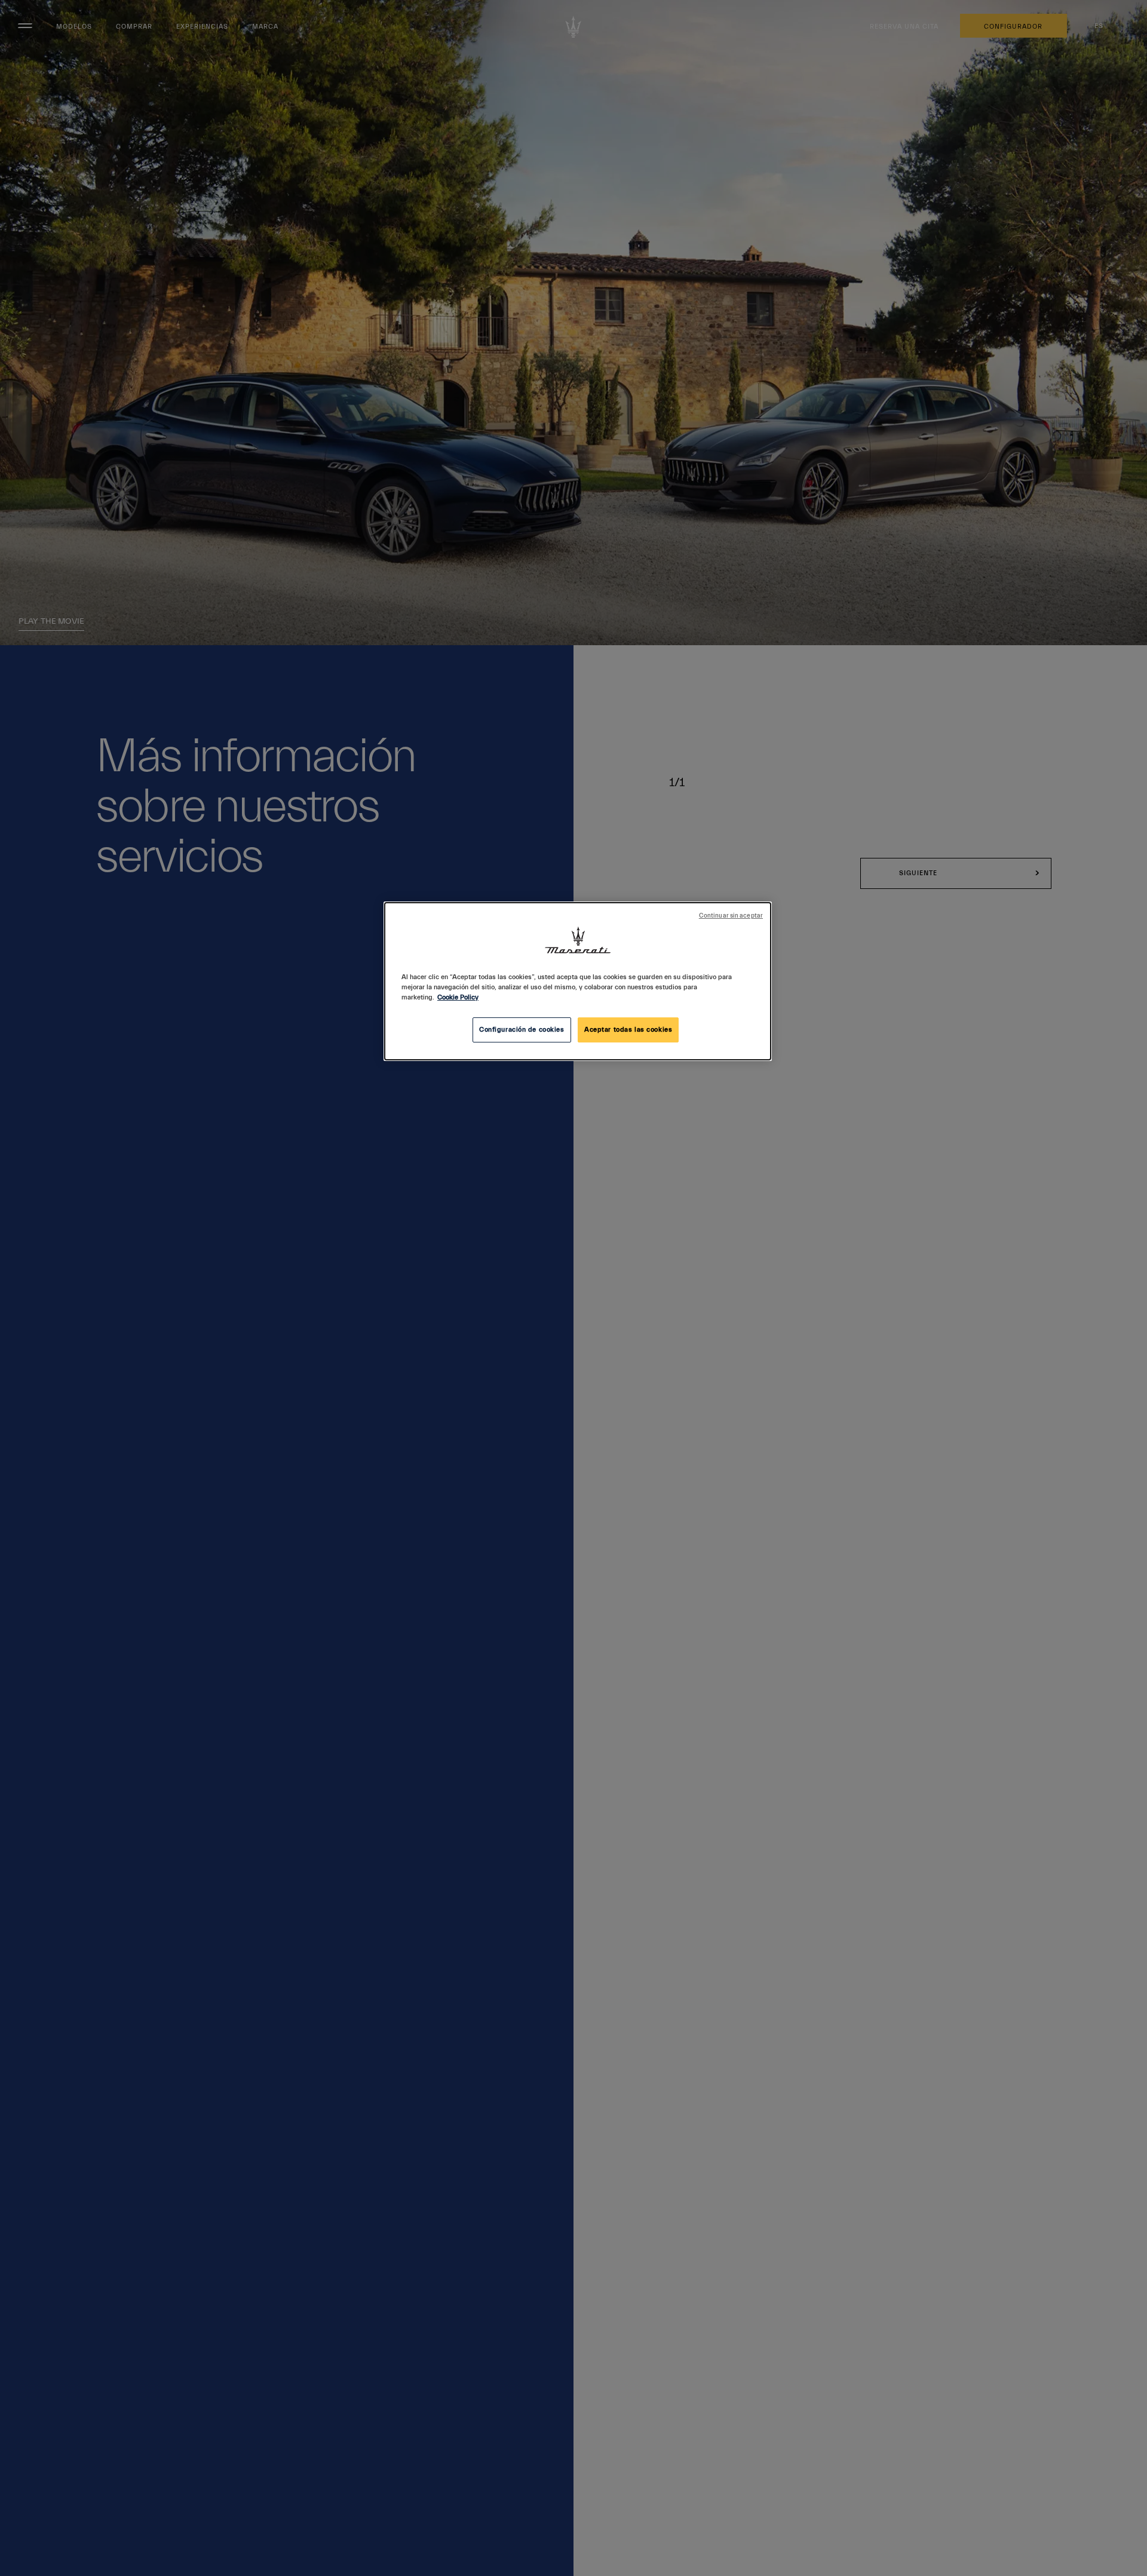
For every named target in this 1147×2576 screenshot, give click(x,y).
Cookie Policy (458, 997)
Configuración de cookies (522, 1030)
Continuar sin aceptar (731, 916)
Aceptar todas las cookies (628, 1030)
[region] (578, 981)
